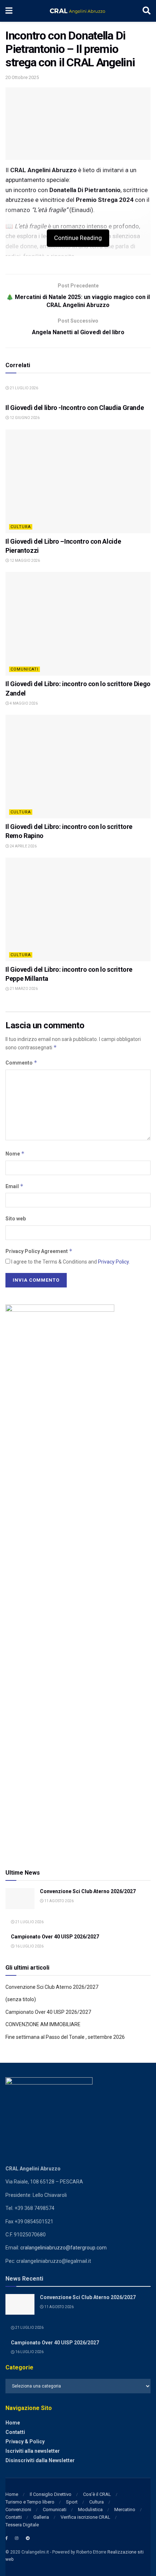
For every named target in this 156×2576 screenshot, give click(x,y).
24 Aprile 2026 (23, 846)
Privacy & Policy (25, 2442)
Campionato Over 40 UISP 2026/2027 (55, 1937)
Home (13, 2423)
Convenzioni (18, 2509)
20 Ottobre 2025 (22, 77)
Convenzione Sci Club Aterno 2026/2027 (88, 1891)
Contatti (15, 2432)
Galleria (41, 2517)
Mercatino (125, 2509)
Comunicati (24, 669)
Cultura (21, 527)
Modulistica (90, 2509)
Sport (72, 2502)
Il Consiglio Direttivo (51, 2494)
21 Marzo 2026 (23, 989)
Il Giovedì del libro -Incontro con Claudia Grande (75, 408)
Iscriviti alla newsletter (33, 2451)
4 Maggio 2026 (23, 703)
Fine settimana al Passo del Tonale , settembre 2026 (65, 2037)
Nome (15, 1154)
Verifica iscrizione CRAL (85, 2517)
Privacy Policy (113, 1262)
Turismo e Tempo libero (30, 2502)
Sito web (16, 1219)
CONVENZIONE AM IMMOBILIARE (43, 2024)
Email (15, 1186)
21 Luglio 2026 (24, 388)
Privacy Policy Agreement (39, 1251)
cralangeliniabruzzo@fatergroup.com (63, 2248)
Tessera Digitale (22, 2525)
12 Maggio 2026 (24, 561)
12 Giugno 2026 (24, 418)
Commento (21, 1063)
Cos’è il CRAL (97, 2494)
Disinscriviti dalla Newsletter (40, 2460)
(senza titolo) (21, 1999)
